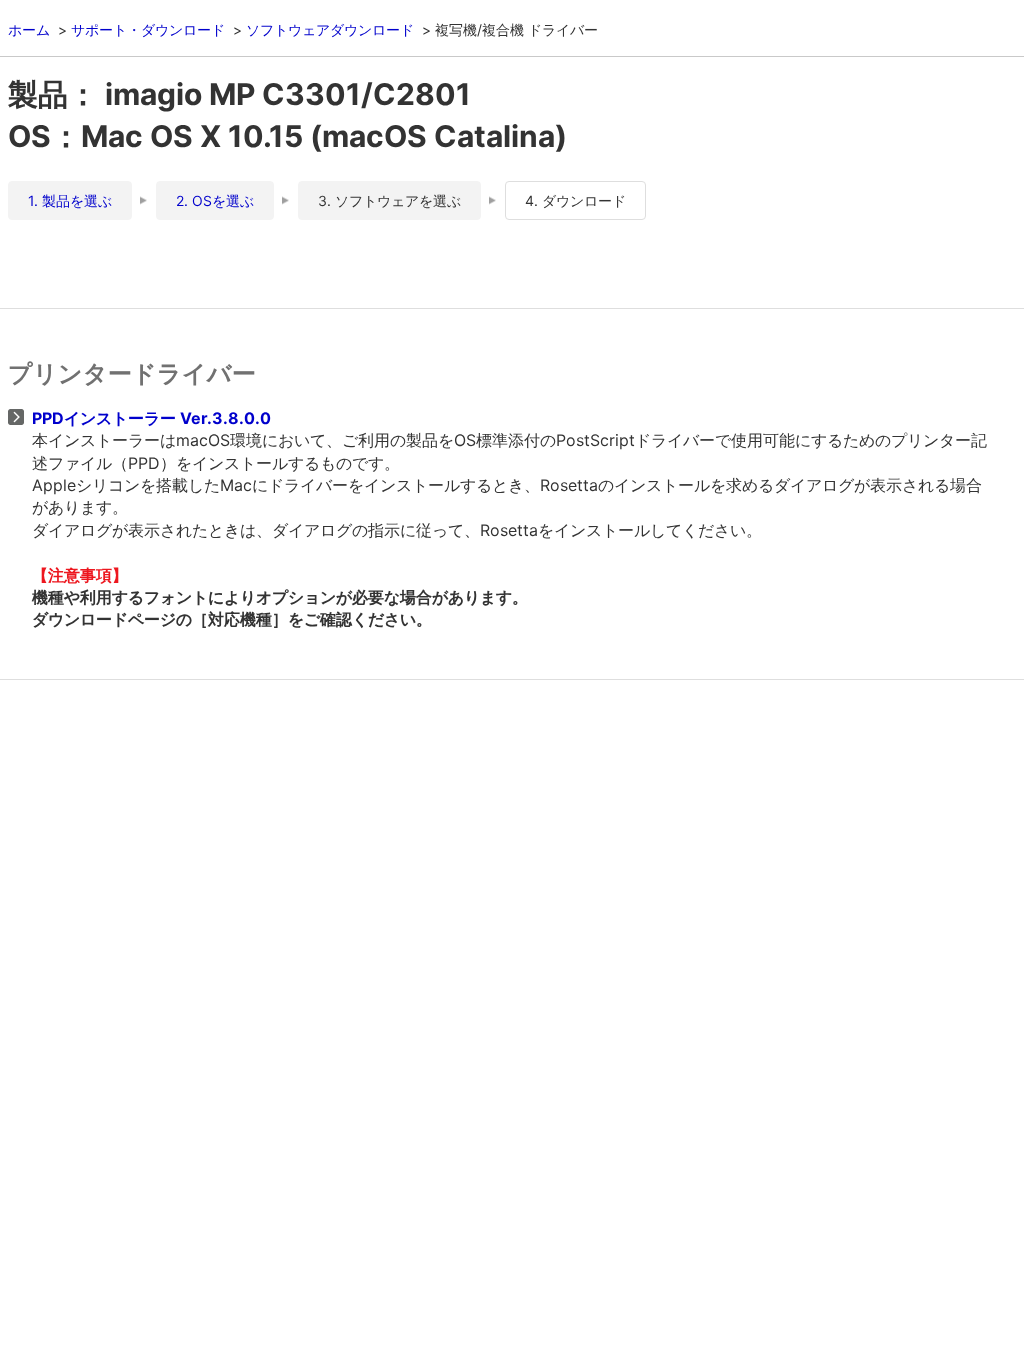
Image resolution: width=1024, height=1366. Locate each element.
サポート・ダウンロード (148, 29)
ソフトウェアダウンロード (330, 29)
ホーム (29, 29)
